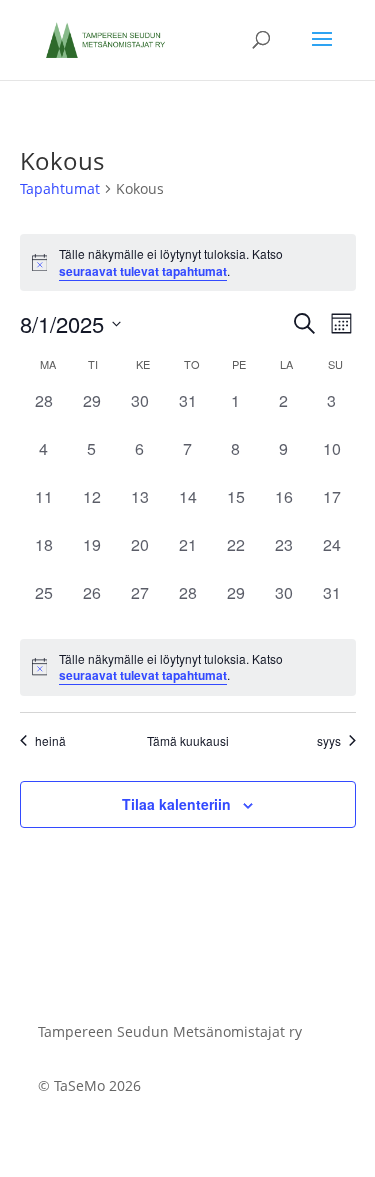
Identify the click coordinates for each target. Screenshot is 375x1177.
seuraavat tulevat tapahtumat (143, 271)
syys (329, 741)
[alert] (188, 667)
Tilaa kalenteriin (176, 804)
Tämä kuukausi (188, 741)
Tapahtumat (60, 188)
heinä (50, 741)
